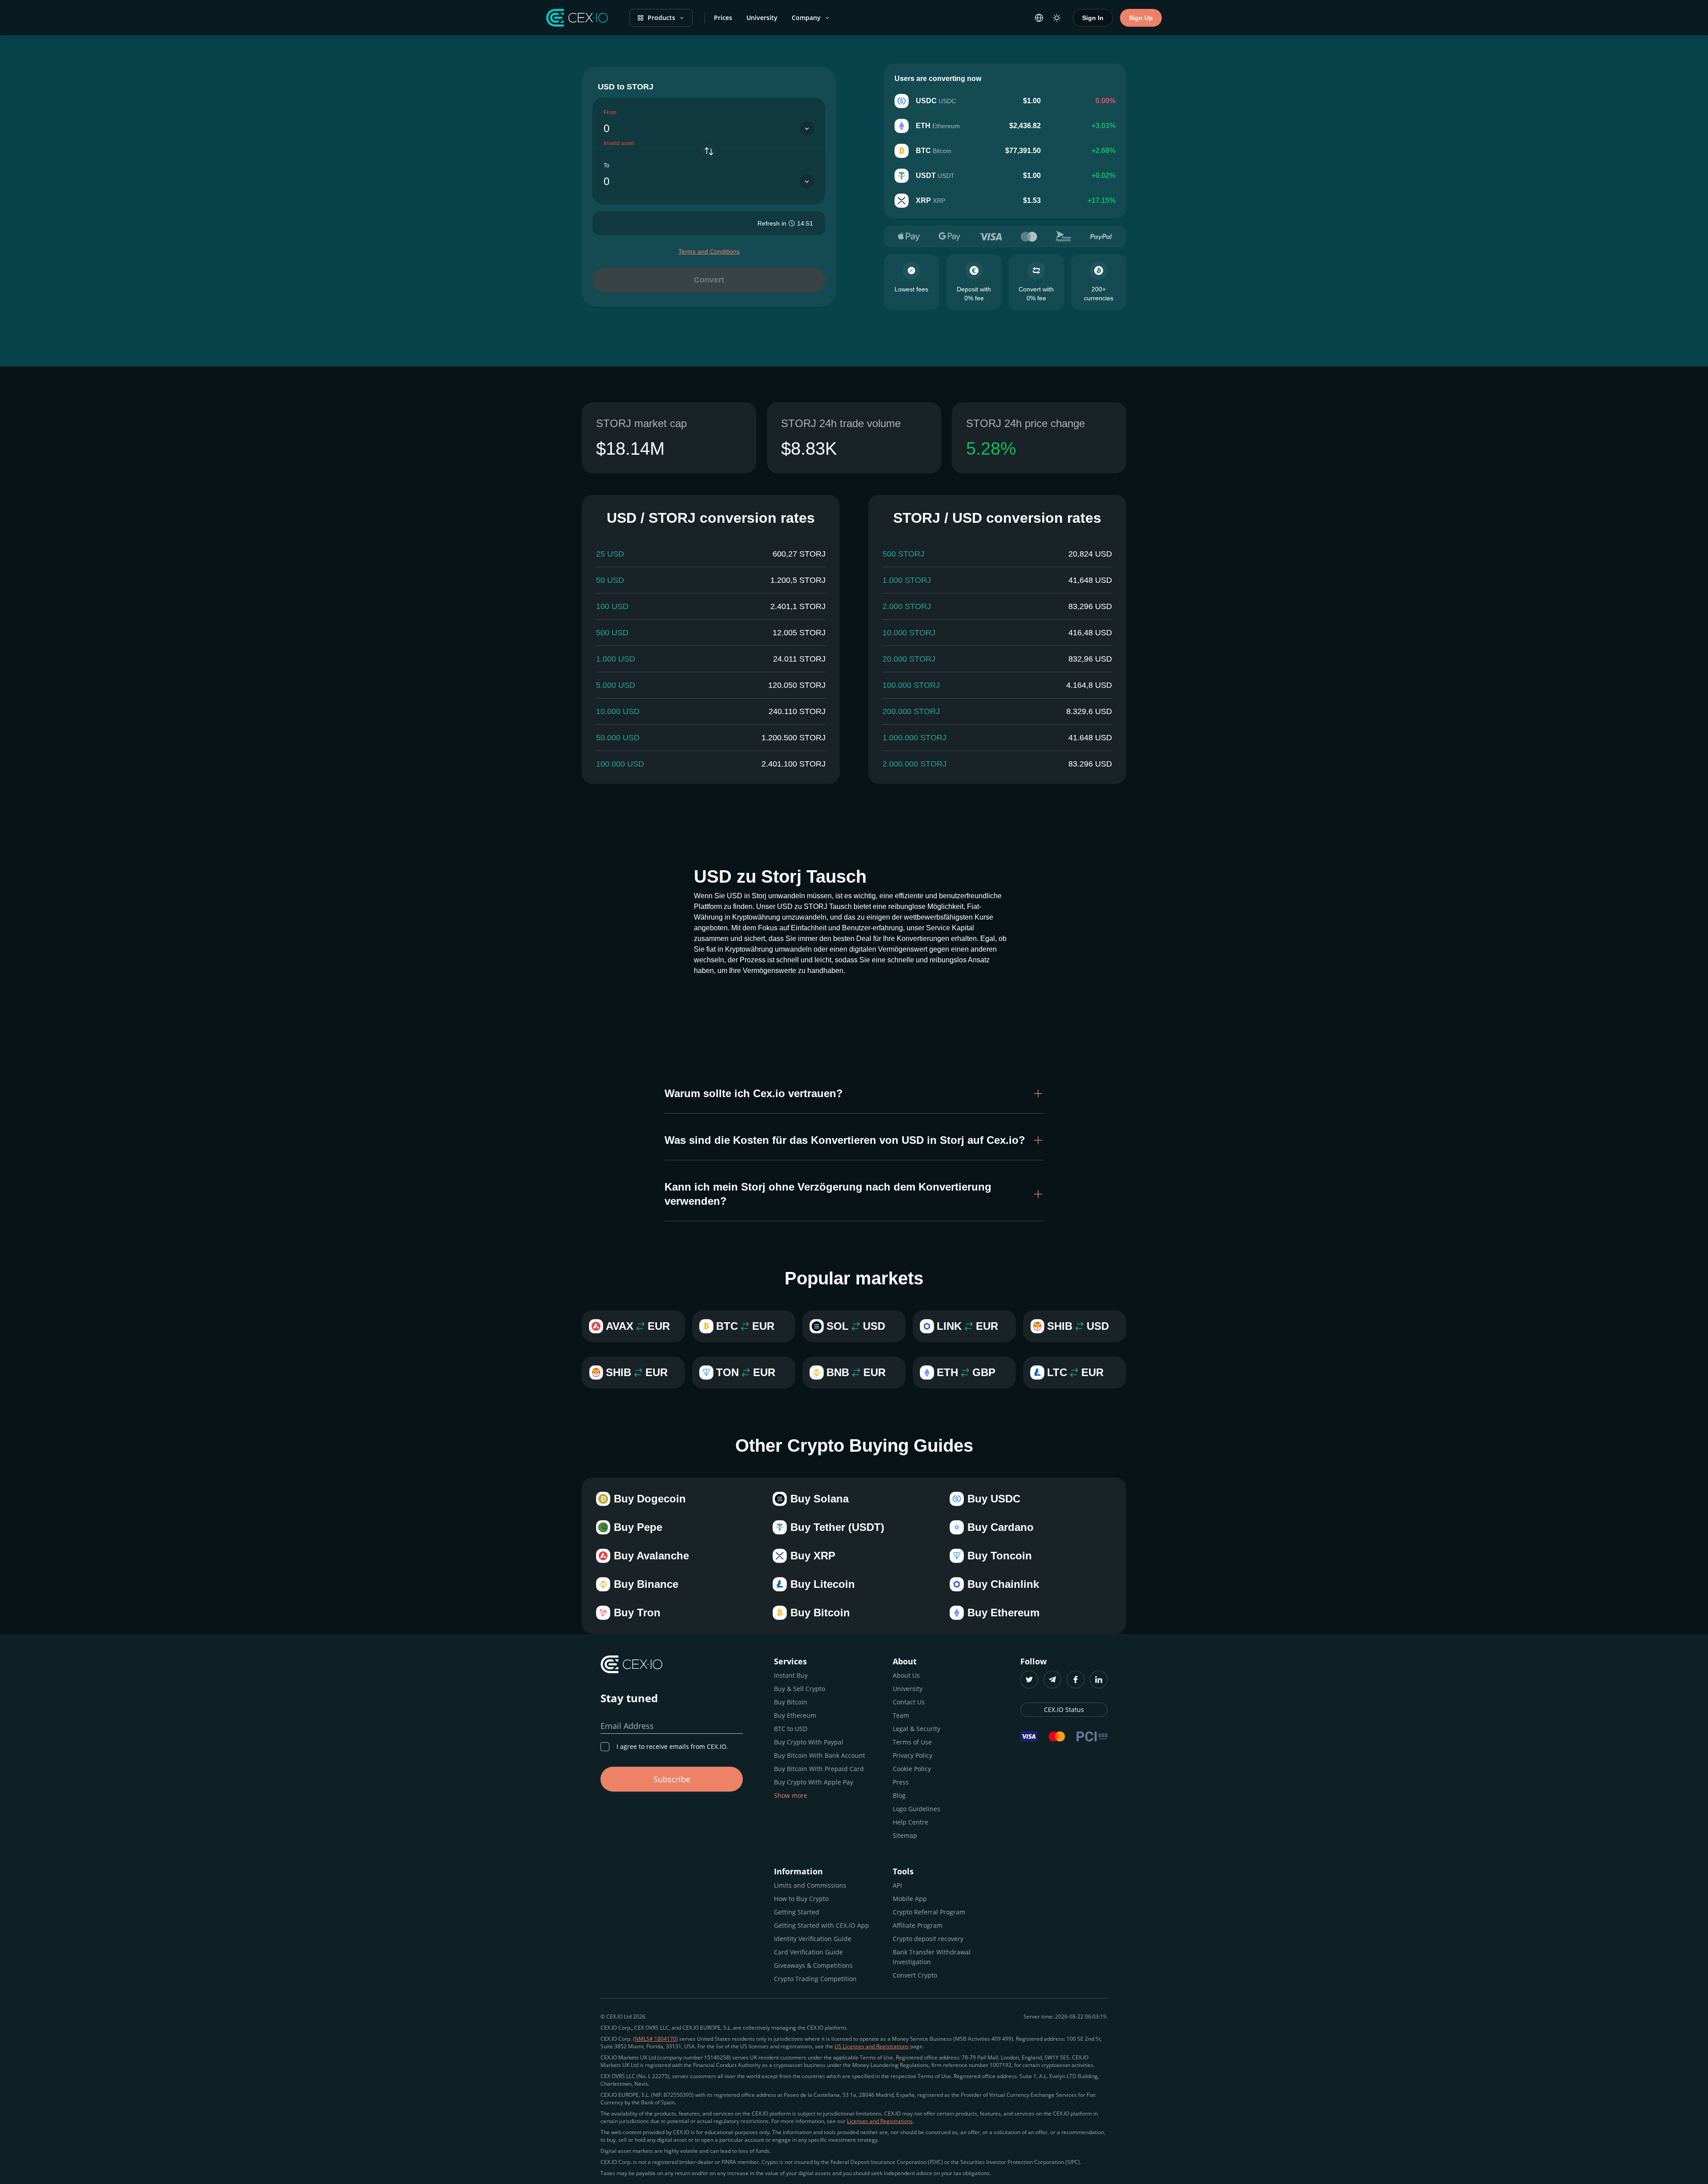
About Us (906, 1675)
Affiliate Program (918, 1925)
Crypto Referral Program (929, 1912)
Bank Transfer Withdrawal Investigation (932, 1957)
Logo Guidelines (916, 1809)
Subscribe (672, 1779)
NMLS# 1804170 (655, 2039)
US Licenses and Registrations (872, 2046)
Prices (723, 18)
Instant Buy (791, 1675)
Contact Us (909, 1702)
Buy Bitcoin (791, 1702)
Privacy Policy (912, 1755)
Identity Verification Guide (813, 1939)
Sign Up (1141, 18)
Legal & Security (916, 1729)
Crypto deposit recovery (928, 1939)
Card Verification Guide (808, 1952)
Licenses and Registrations (880, 2121)
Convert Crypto (915, 1975)
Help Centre (910, 1822)
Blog (899, 1795)
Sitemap (905, 1835)
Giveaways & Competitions (813, 1965)
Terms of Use (912, 1742)
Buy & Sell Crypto (800, 1689)
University (762, 18)
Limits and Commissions (810, 1885)
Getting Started (797, 1912)
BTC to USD (791, 1729)
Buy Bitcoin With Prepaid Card (819, 1769)
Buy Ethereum (795, 1715)
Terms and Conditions (709, 251)
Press (901, 1782)
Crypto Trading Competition (815, 1979)
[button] (854, 1094)
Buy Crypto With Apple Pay (814, 1782)
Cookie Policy (912, 1769)
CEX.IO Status (1064, 1710)
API (897, 1885)
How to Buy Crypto (801, 1899)
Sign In (1093, 18)
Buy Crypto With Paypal (809, 1742)
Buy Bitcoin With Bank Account (820, 1755)
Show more (791, 1795)
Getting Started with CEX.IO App (822, 1925)
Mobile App (910, 1899)
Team (901, 1715)
